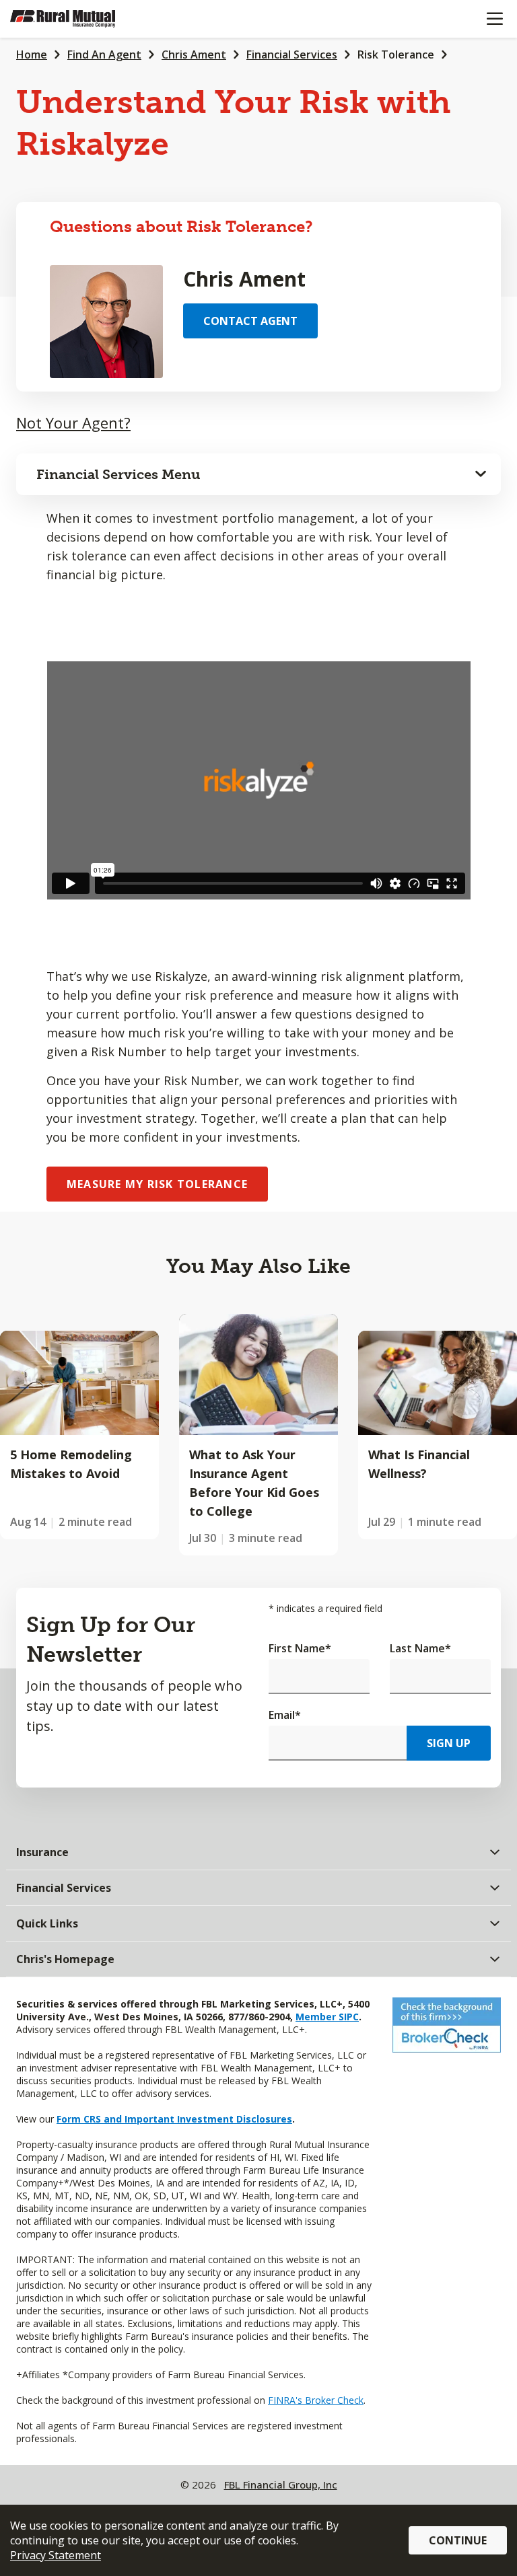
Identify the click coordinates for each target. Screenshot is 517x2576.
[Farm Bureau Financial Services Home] (79, 19)
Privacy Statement (56, 2555)
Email (285, 1715)
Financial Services (292, 54)
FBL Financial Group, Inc (281, 2485)
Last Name (420, 1648)
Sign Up (449, 1743)
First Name (300, 1648)
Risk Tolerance (396, 54)
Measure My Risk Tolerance (157, 1184)
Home (32, 54)
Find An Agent (104, 54)
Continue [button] (458, 2540)
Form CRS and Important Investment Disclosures (174, 2119)
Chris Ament (194, 54)
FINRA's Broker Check (316, 2400)
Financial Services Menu (118, 474)
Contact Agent (250, 321)
